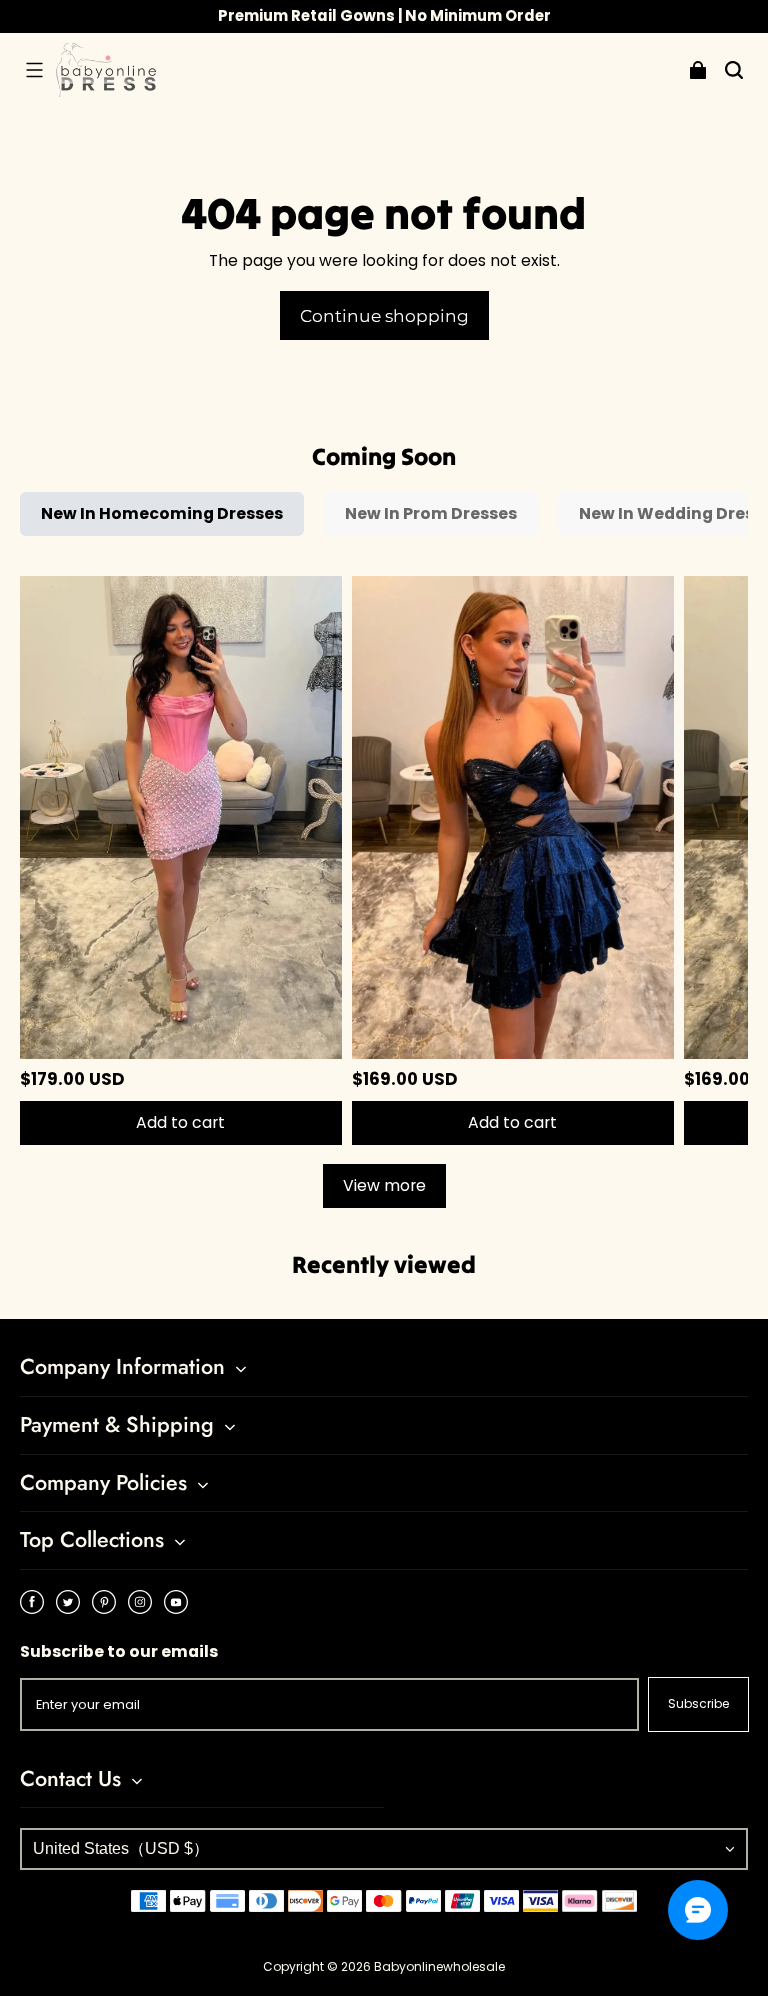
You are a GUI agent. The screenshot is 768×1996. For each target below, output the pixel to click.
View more (384, 1185)
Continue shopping (384, 315)
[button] (34, 70)
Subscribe (698, 1703)
